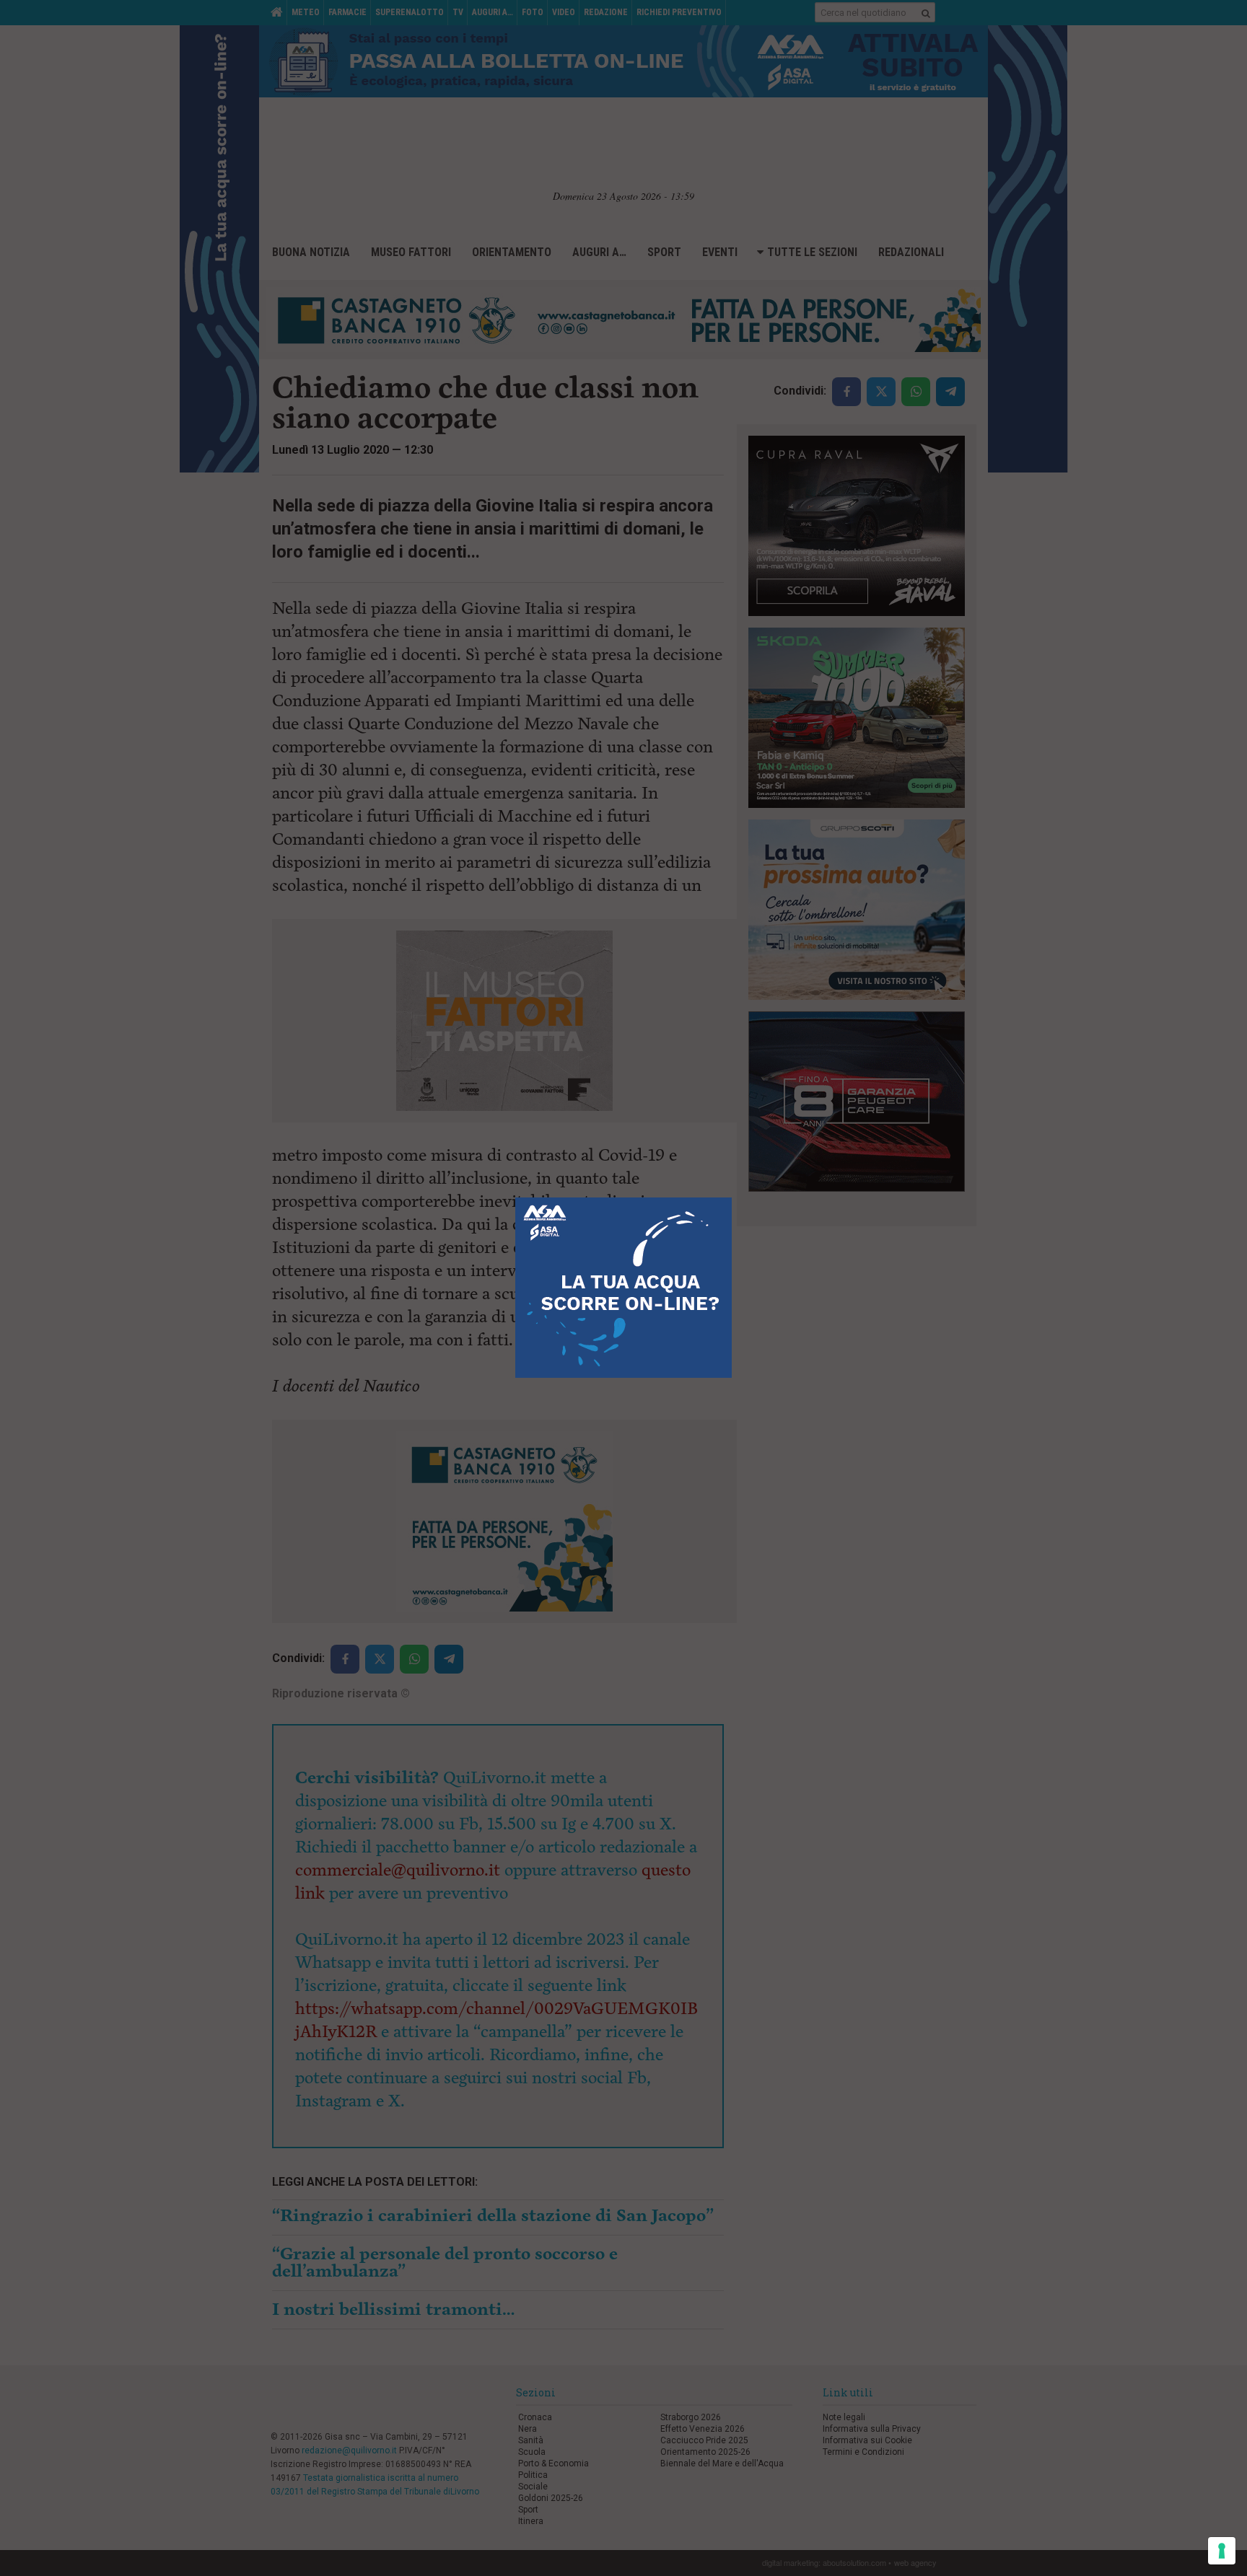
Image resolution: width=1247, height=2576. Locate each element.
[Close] (732, 1198)
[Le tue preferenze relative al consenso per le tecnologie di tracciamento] (1222, 2551)
